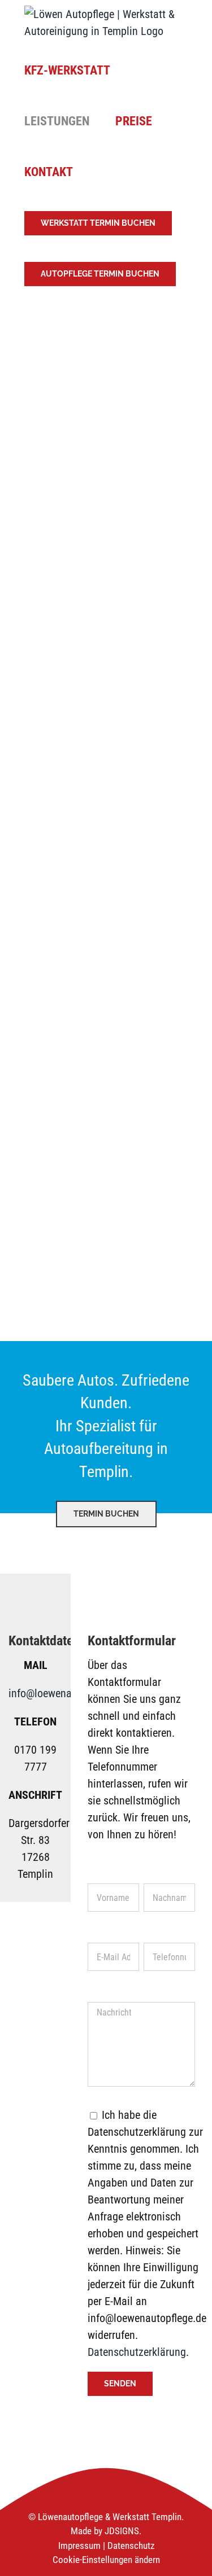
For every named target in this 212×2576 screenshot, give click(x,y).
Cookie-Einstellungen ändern (106, 2560)
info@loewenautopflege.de (68, 1693)
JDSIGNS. (123, 2531)
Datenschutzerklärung (137, 2352)
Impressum (79, 2546)
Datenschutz (131, 2546)
